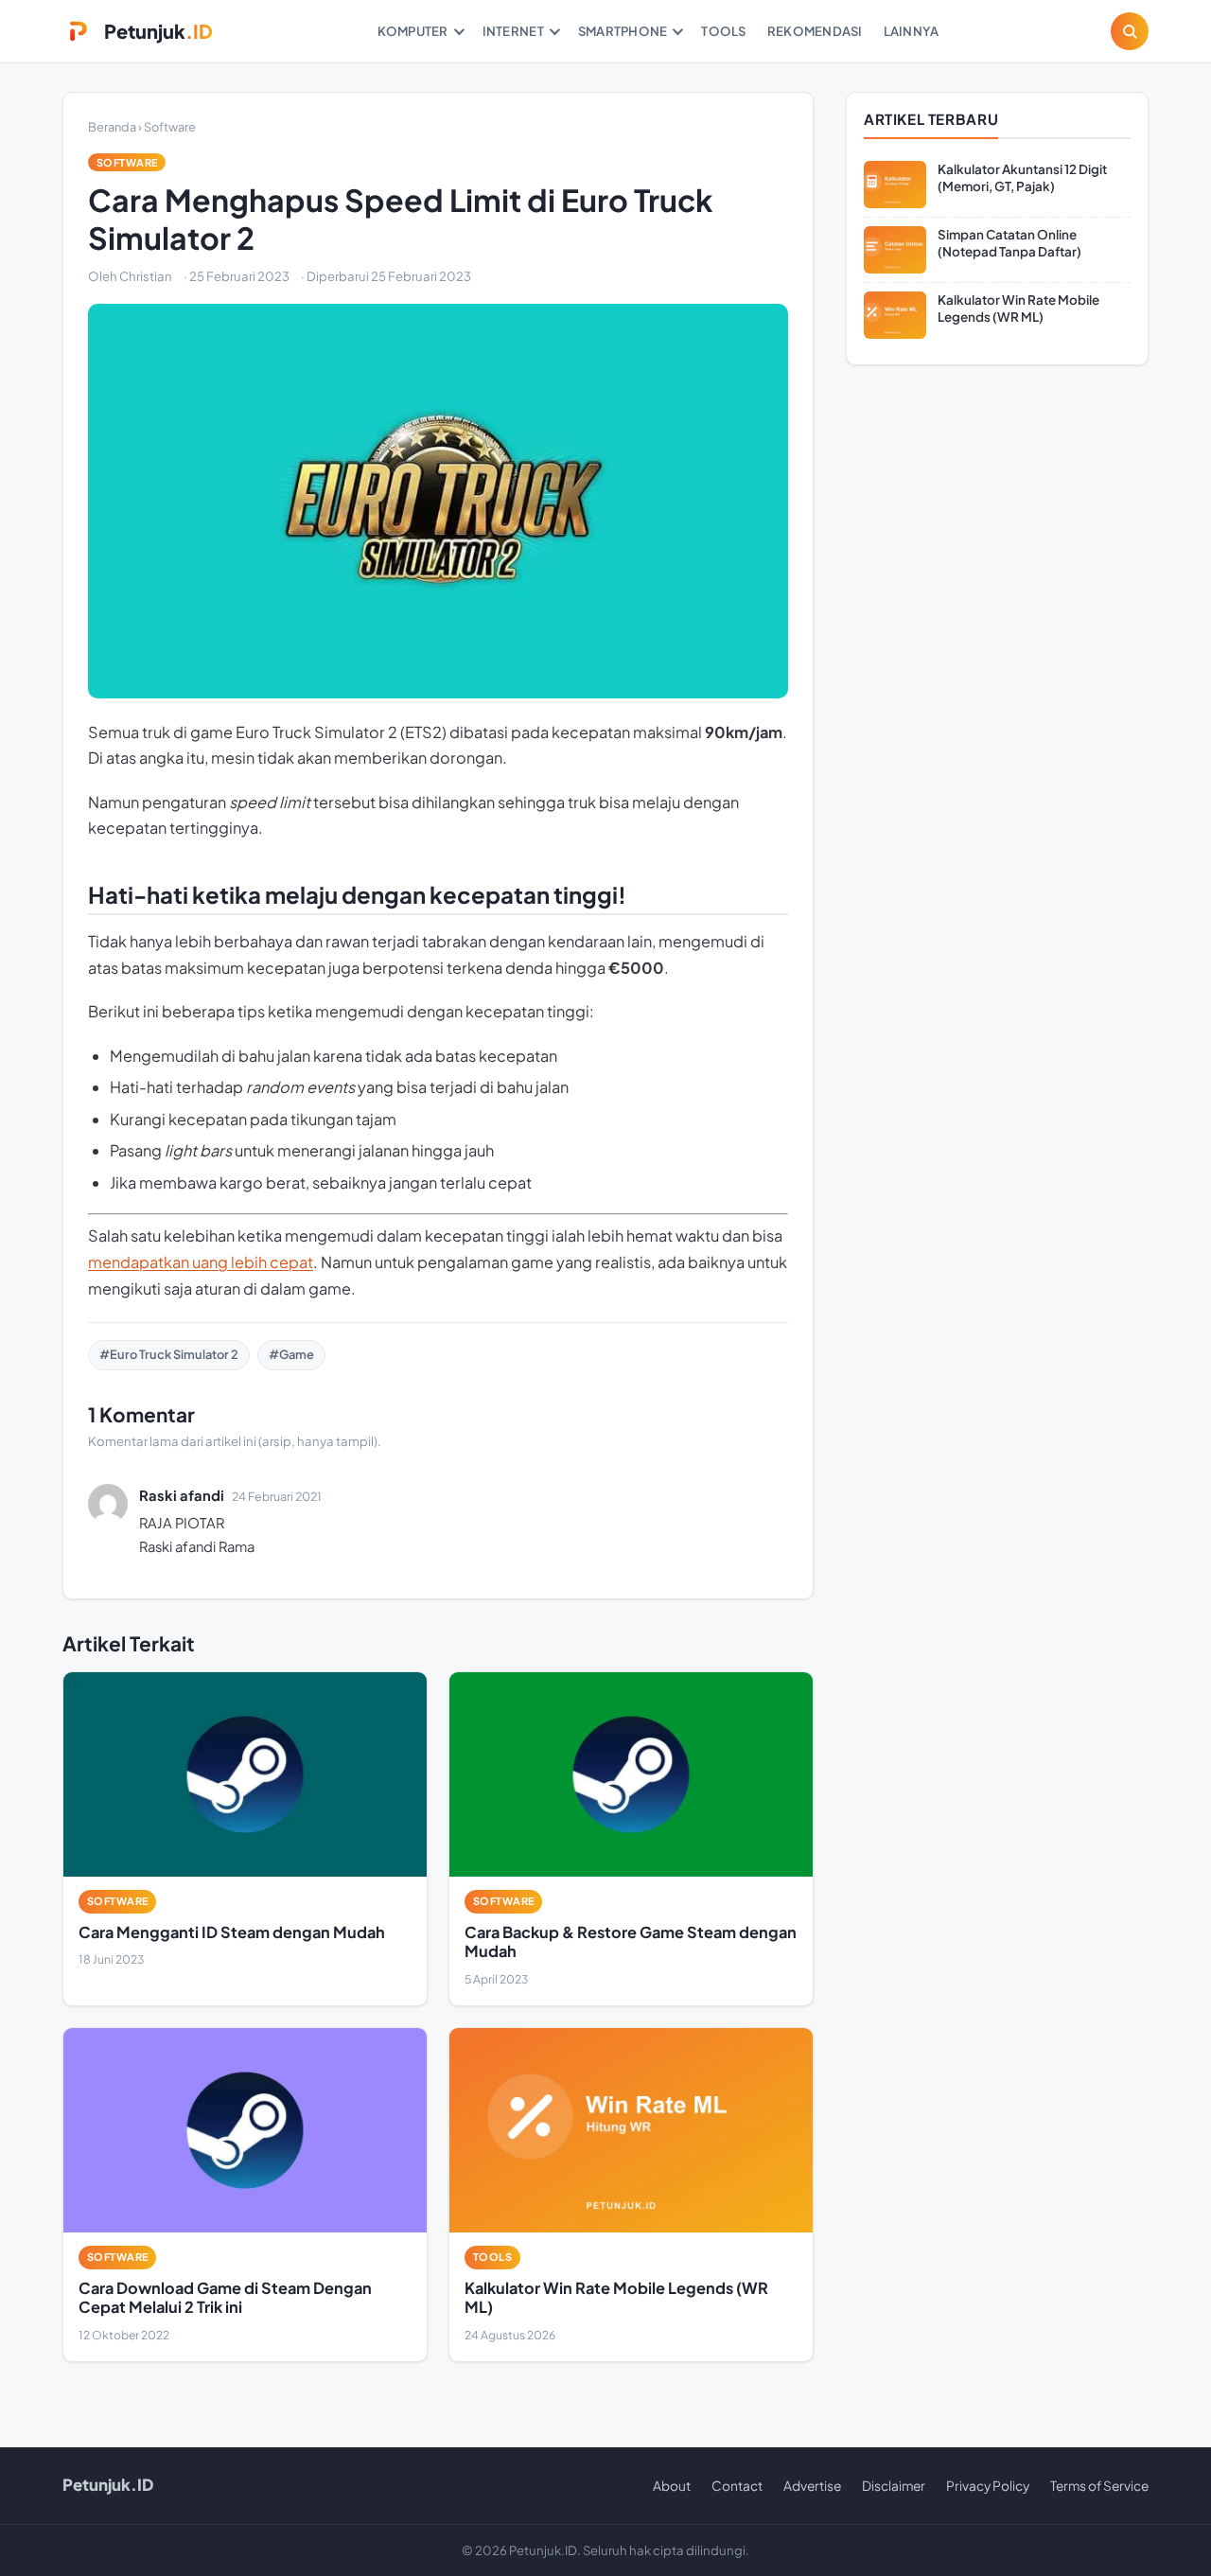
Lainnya (912, 31)
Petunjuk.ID (108, 2485)
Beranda (112, 127)
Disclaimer (894, 2486)
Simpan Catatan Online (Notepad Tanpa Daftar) (1009, 243)
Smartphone (623, 31)
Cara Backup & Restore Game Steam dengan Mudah (631, 1941)
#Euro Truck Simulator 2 (169, 1354)
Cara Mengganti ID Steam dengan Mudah (232, 1932)
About (672, 2486)
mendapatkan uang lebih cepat (201, 1262)
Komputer (413, 31)
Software (170, 127)
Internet (513, 31)
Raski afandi (182, 1495)
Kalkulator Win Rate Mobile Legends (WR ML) (616, 2297)
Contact (737, 2486)
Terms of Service (1099, 2486)
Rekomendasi (815, 31)
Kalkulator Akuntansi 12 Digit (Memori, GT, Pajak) (1022, 177)
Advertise (812, 2486)
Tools (723, 31)
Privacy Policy (988, 2486)
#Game (291, 1354)
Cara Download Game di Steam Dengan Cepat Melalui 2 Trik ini (225, 2297)
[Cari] (1130, 31)
